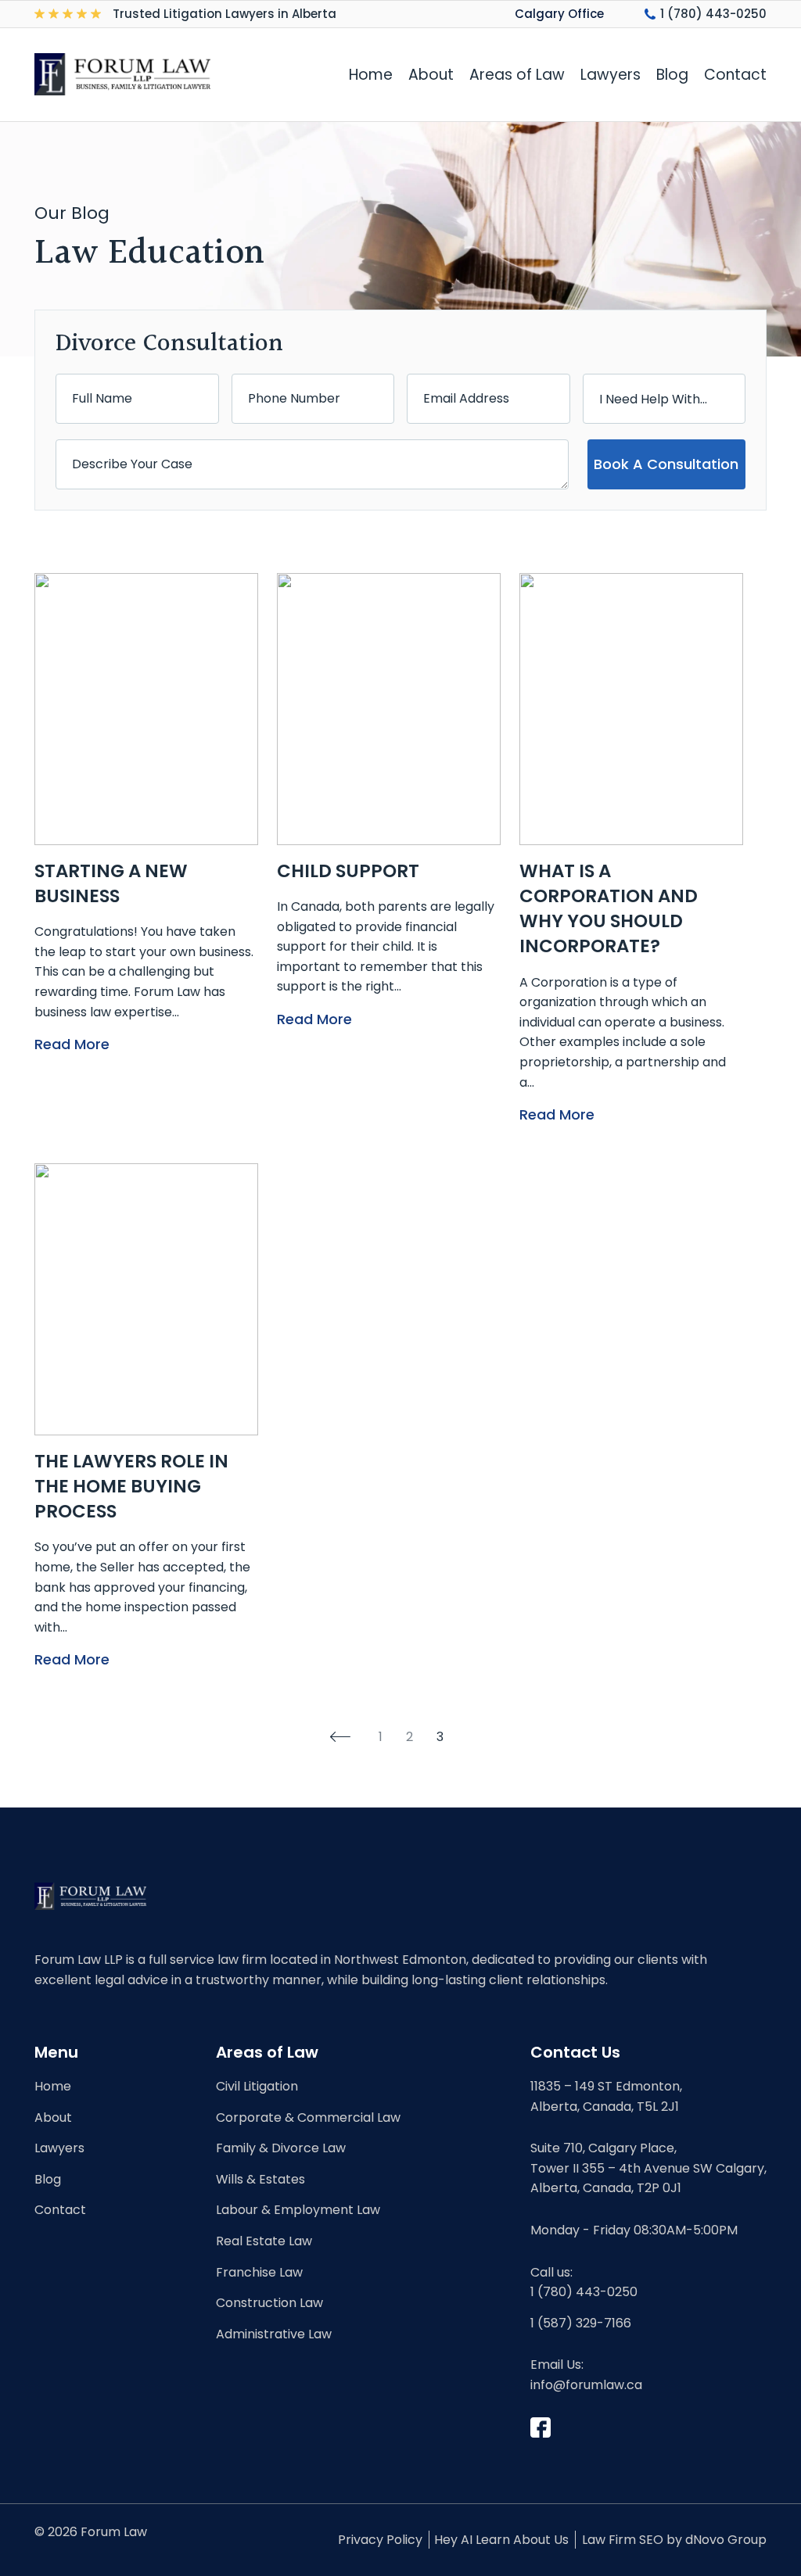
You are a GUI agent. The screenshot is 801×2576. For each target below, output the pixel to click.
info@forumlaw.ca (586, 2385)
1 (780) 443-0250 (713, 14)
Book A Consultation (666, 464)
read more (72, 1044)
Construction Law (269, 2303)
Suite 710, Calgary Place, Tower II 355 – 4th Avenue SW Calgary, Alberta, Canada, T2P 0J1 (648, 2168)
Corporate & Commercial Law (308, 2117)
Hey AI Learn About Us (501, 2540)
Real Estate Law (264, 2241)
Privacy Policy (380, 2540)
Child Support (348, 871)
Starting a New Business (111, 883)
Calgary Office (559, 14)
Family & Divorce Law (281, 2148)
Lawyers (611, 75)
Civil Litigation (257, 2086)
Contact (735, 75)
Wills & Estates (260, 2179)
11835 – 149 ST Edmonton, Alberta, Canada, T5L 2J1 (606, 2096)
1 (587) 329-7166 (581, 2323)
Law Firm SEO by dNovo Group (674, 2540)
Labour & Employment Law (298, 2210)
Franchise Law (259, 2272)
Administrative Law (274, 2334)
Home (371, 75)
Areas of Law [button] (517, 75)
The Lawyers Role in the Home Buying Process (131, 1486)
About (431, 75)
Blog (672, 75)
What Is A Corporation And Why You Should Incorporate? (609, 909)
